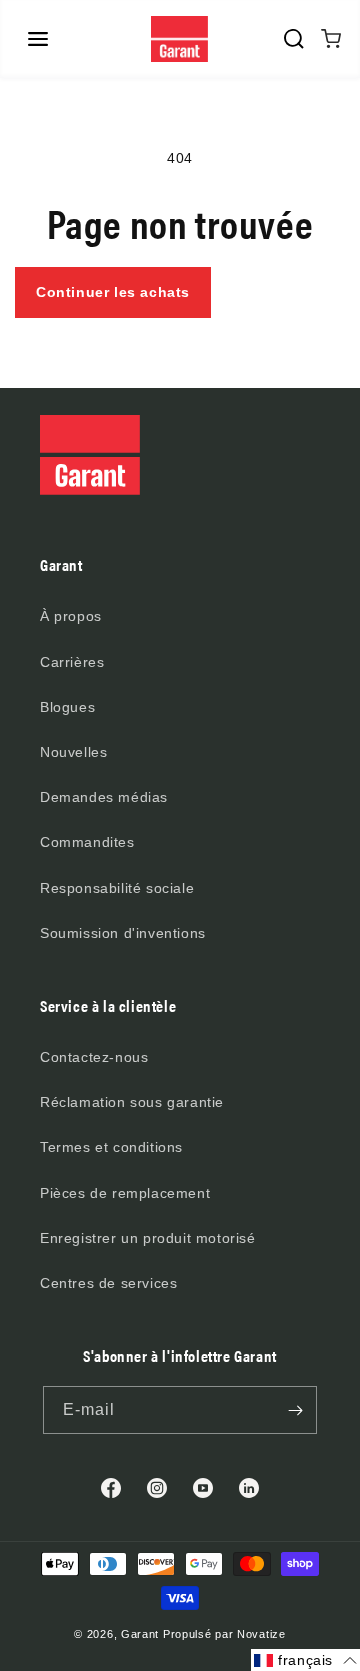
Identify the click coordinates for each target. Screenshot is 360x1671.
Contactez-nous (94, 1057)
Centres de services (108, 1283)
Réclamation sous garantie (132, 1102)
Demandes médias (104, 797)
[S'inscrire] (295, 1410)
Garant (140, 1634)
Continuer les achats (113, 292)
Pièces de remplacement (125, 1193)
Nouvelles (73, 752)
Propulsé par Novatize (224, 1634)
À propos (71, 616)
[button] (38, 39)
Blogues (67, 707)
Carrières (72, 662)
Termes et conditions (111, 1147)
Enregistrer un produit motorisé (148, 1238)
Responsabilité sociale (117, 888)
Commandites (87, 842)
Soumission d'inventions (123, 933)
